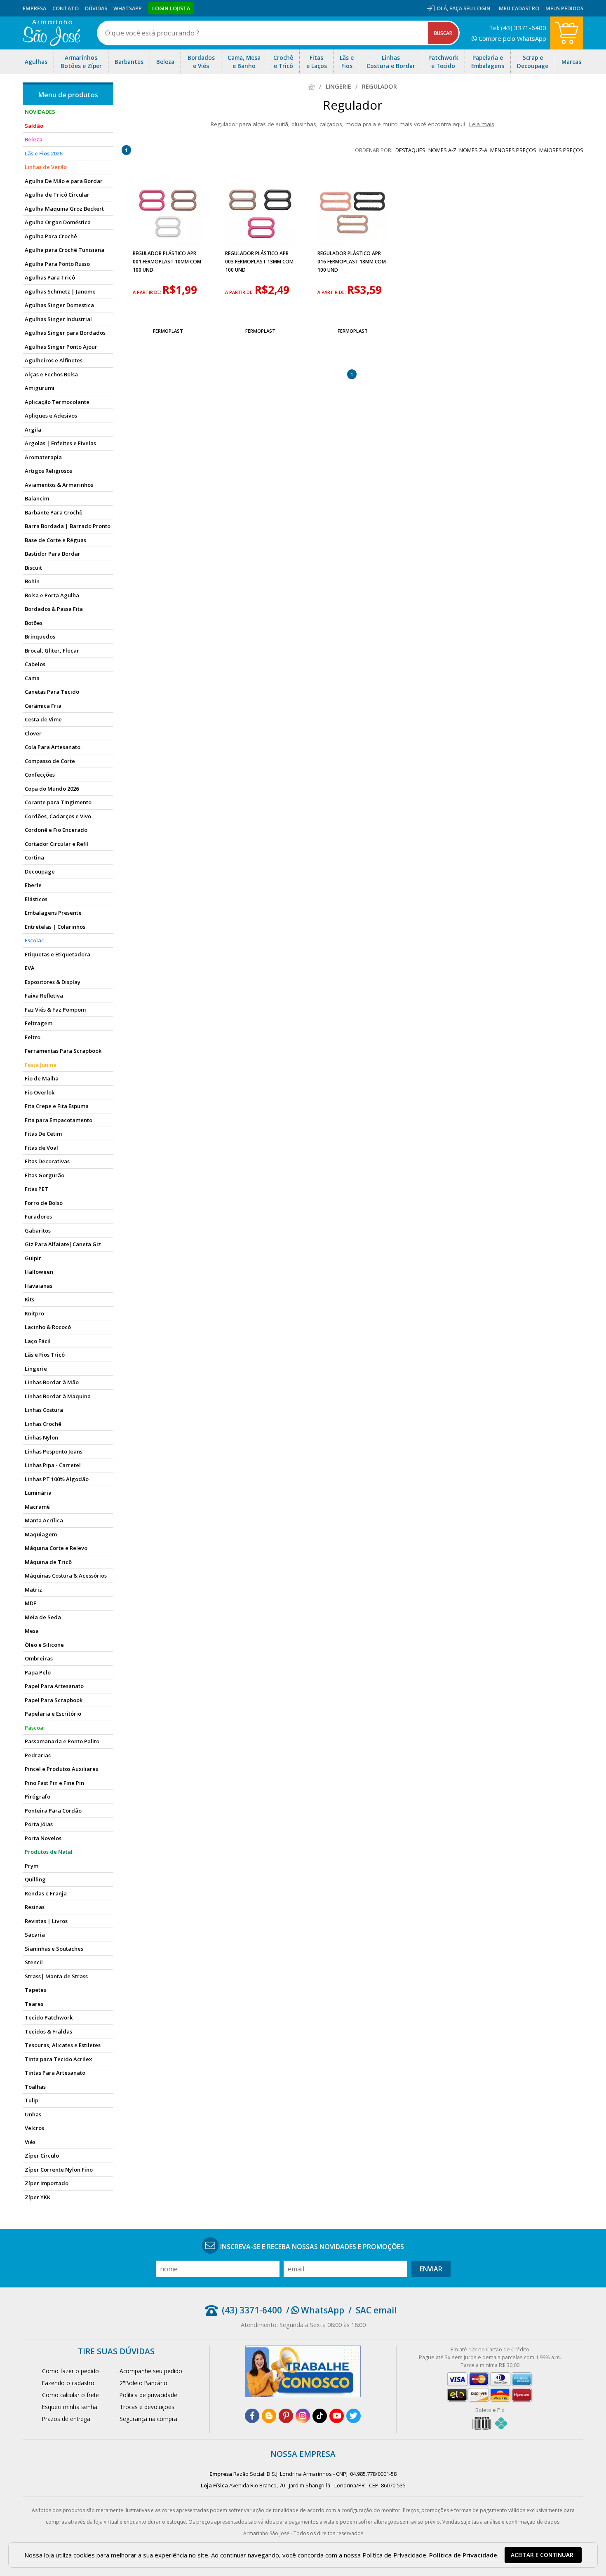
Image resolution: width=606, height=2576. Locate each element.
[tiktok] (320, 2416)
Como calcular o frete (70, 2395)
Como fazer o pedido (70, 2371)
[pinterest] (286, 2416)
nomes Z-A (473, 150)
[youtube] (337, 2416)
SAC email (376, 2310)
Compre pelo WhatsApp (512, 38)
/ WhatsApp (315, 2310)
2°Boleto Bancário (143, 2383)
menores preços (513, 150)
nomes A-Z (442, 150)
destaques (410, 150)
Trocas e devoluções (147, 2407)
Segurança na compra (148, 2419)
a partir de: (148, 292)
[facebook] (252, 2416)
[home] (51, 33)
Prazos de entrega (66, 2419)
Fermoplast (168, 331)
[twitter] (353, 2416)
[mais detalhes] (168, 311)
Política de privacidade (148, 2395)
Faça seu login (470, 8)
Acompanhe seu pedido (151, 2371)
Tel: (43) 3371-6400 (518, 28)
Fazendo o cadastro (68, 2383)
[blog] (269, 2416)
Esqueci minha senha (70, 2407)
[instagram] (303, 2416)
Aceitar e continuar (542, 2555)
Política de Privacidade (463, 2555)
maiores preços (561, 150)
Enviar (431, 2269)
